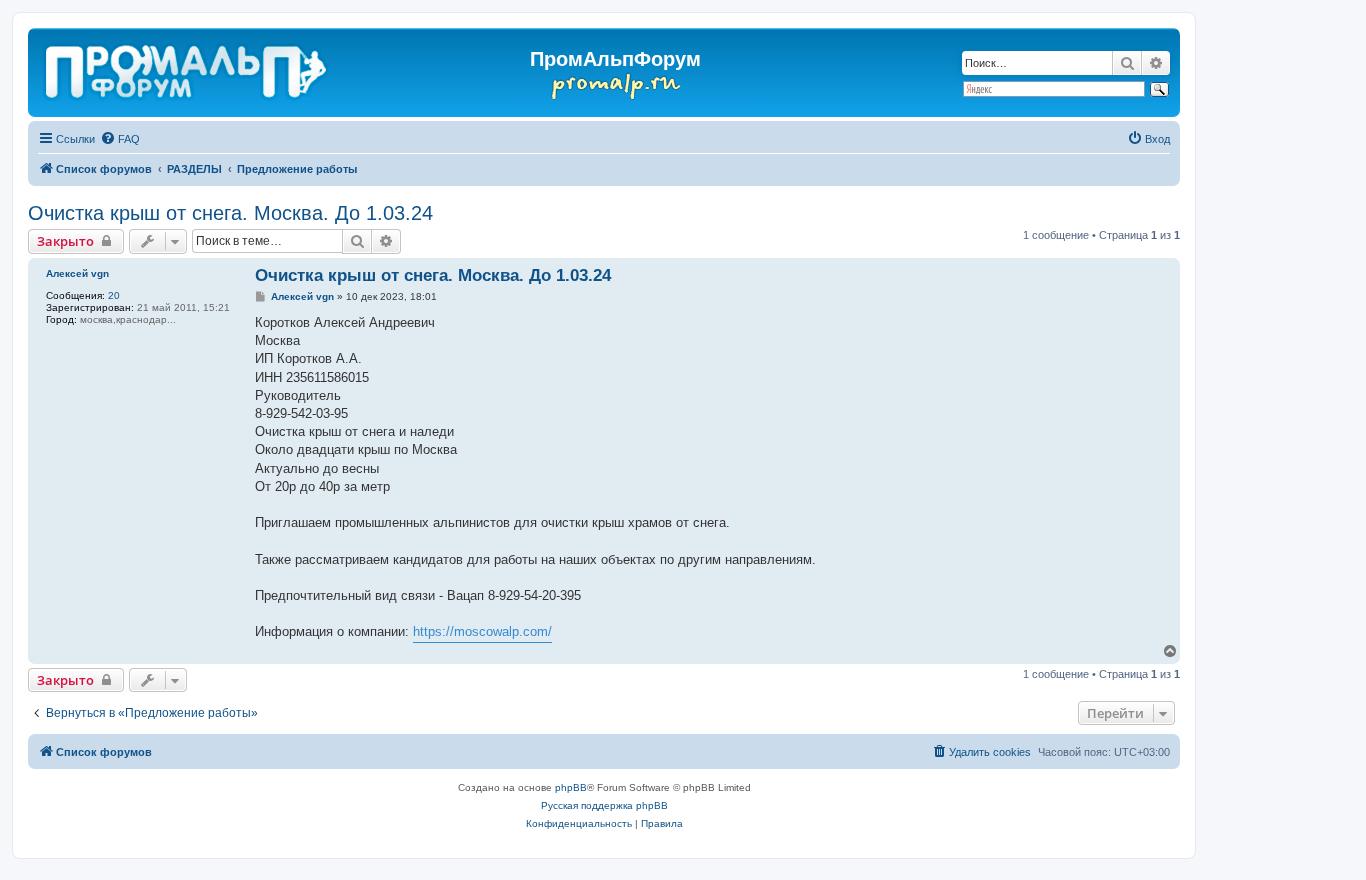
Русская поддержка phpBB (604, 805)
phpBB (571, 787)
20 (114, 295)
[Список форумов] (187, 68)
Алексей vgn (77, 273)
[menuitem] (120, 139)
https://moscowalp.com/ (482, 631)
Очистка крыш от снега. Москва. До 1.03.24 (230, 213)
